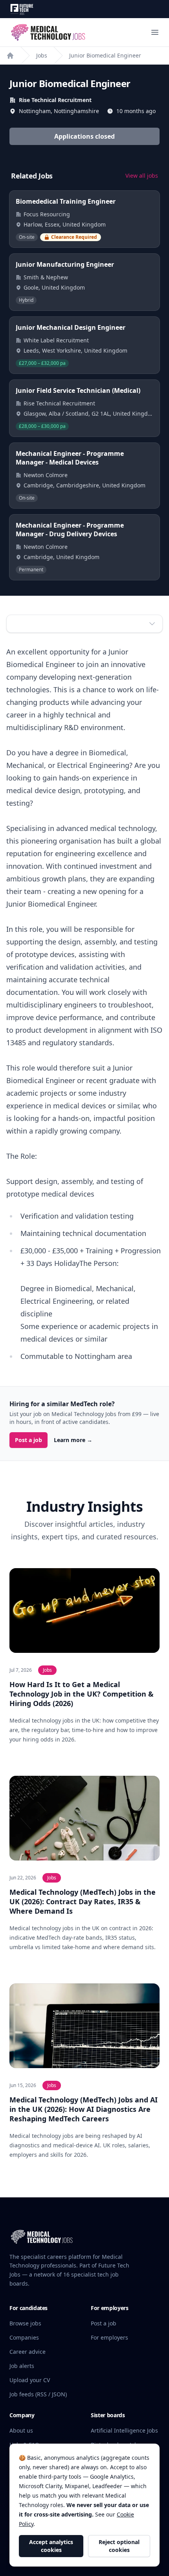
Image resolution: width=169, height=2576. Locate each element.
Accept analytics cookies (51, 2546)
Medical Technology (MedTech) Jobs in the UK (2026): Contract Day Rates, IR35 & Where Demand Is (83, 1901)
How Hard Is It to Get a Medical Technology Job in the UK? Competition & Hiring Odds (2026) (82, 1694)
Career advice (28, 2352)
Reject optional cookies (119, 2546)
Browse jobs (25, 2323)
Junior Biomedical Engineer (105, 55)
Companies (24, 2337)
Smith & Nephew (46, 277)
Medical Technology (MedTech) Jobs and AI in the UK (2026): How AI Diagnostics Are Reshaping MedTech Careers (84, 2109)
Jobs (42, 55)
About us (21, 2430)
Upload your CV (30, 2380)
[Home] (10, 56)
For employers (109, 2337)
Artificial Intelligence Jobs (124, 2430)
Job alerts (22, 2366)
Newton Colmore (46, 475)
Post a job (28, 1440)
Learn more (73, 1440)
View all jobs (142, 176)
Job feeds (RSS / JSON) (38, 2394)
